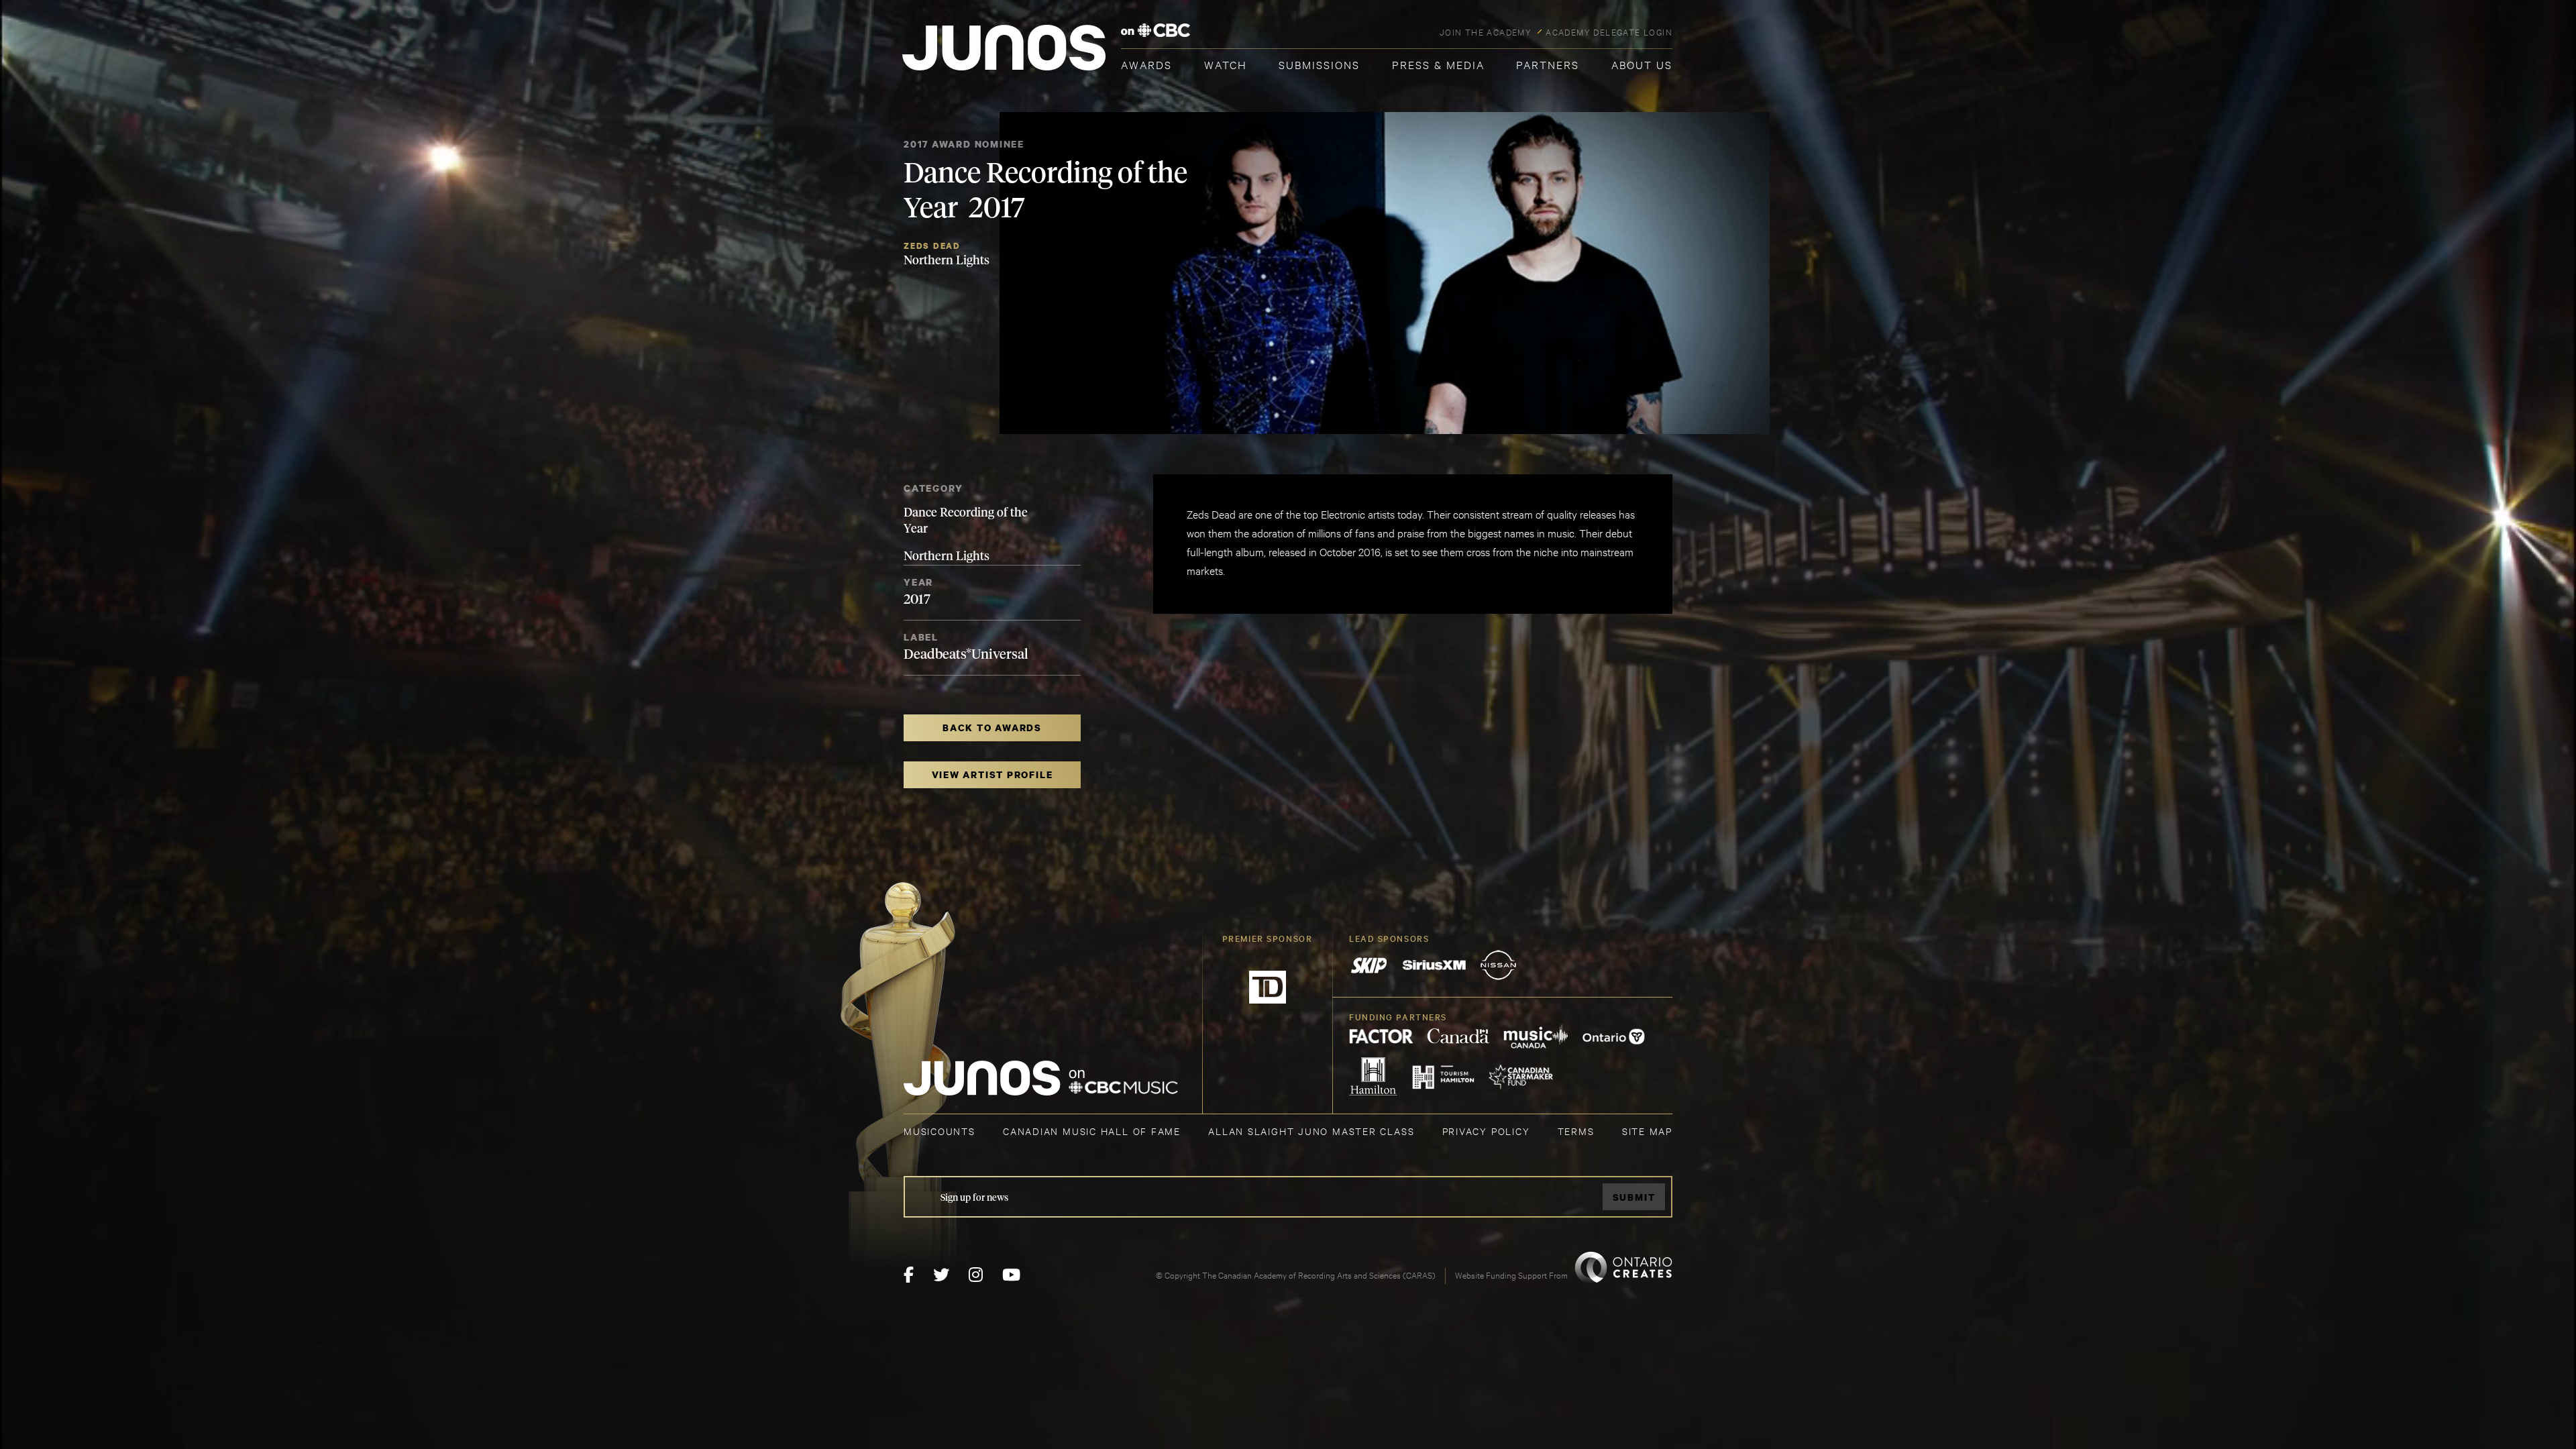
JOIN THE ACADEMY (1486, 32)
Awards (1146, 64)
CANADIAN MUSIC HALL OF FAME (1092, 1131)
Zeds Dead (932, 246)
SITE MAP (1647, 1131)
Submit (1634, 1197)
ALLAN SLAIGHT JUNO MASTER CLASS (1311, 1131)
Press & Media (1438, 64)
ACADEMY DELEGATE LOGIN (1609, 32)
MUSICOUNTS (940, 1131)
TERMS (1576, 1131)
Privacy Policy (1486, 1131)
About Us (1642, 64)
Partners (1548, 64)
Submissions (1319, 64)
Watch (1226, 64)
